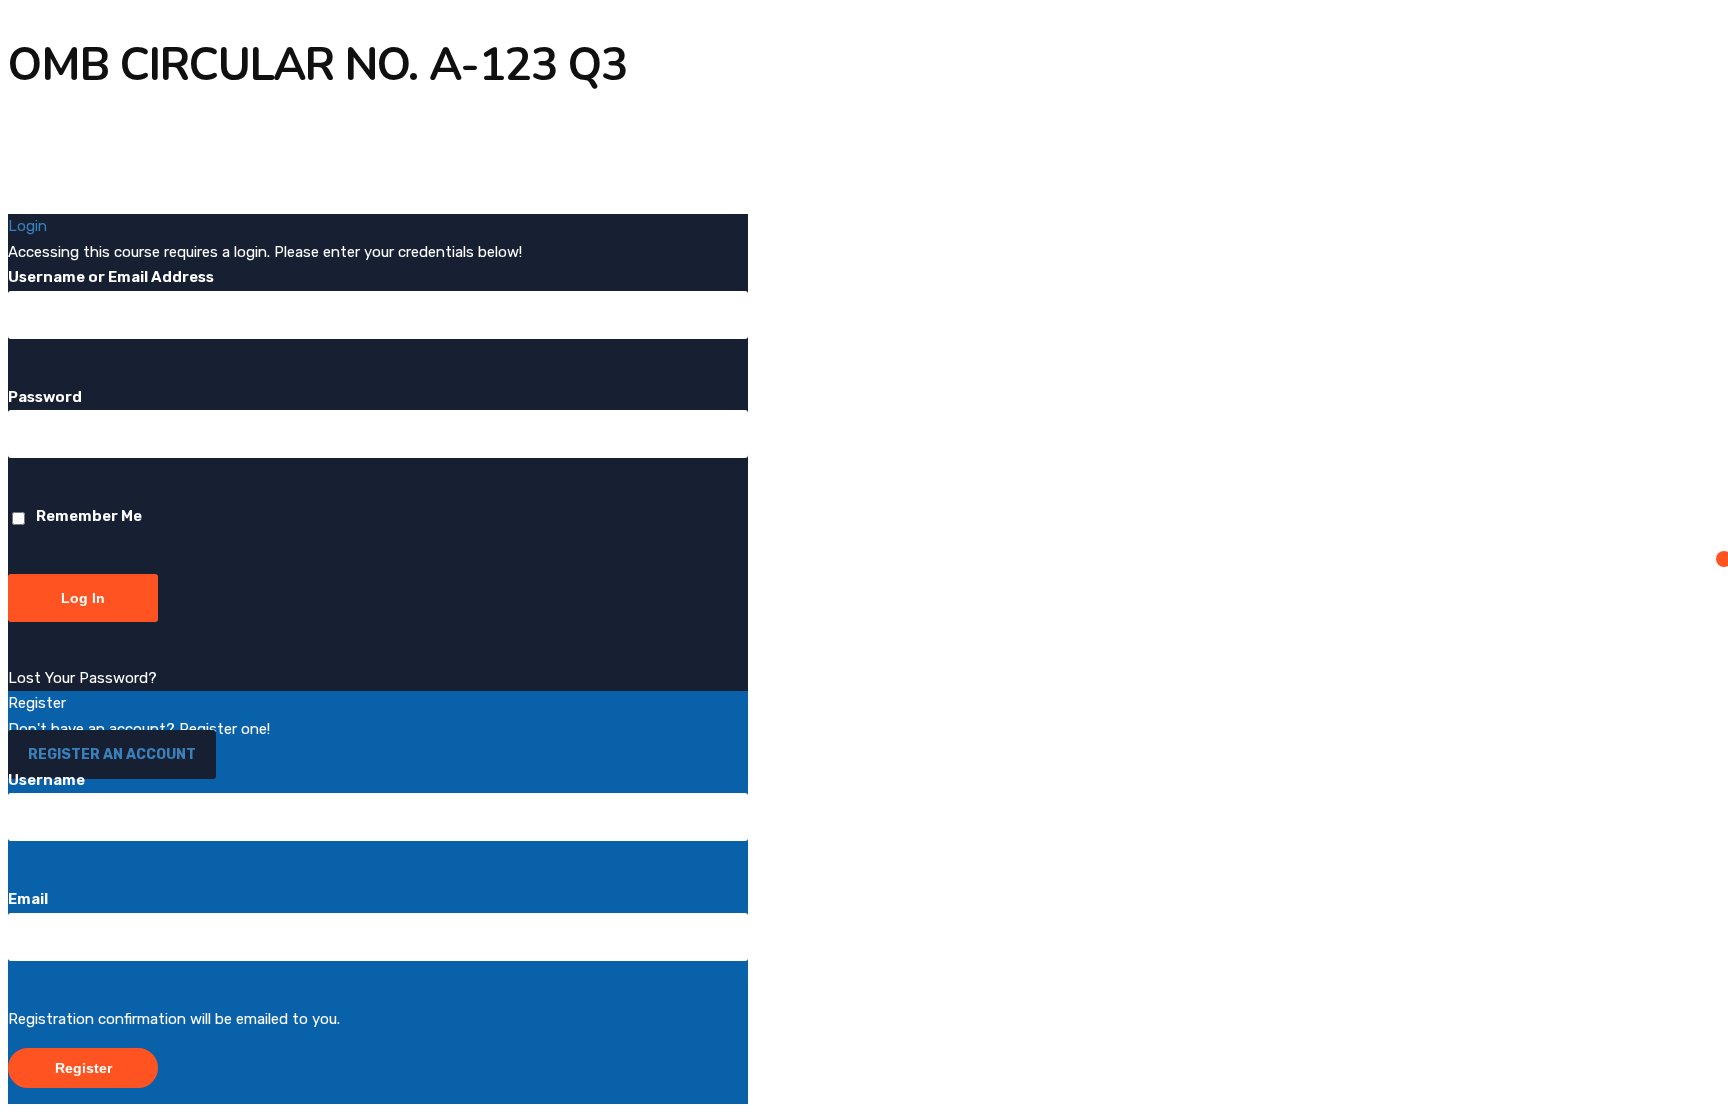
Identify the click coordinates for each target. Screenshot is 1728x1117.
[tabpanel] (808, 146)
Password (45, 397)
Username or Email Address (111, 277)
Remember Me (87, 516)
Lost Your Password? (82, 678)
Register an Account (112, 754)
